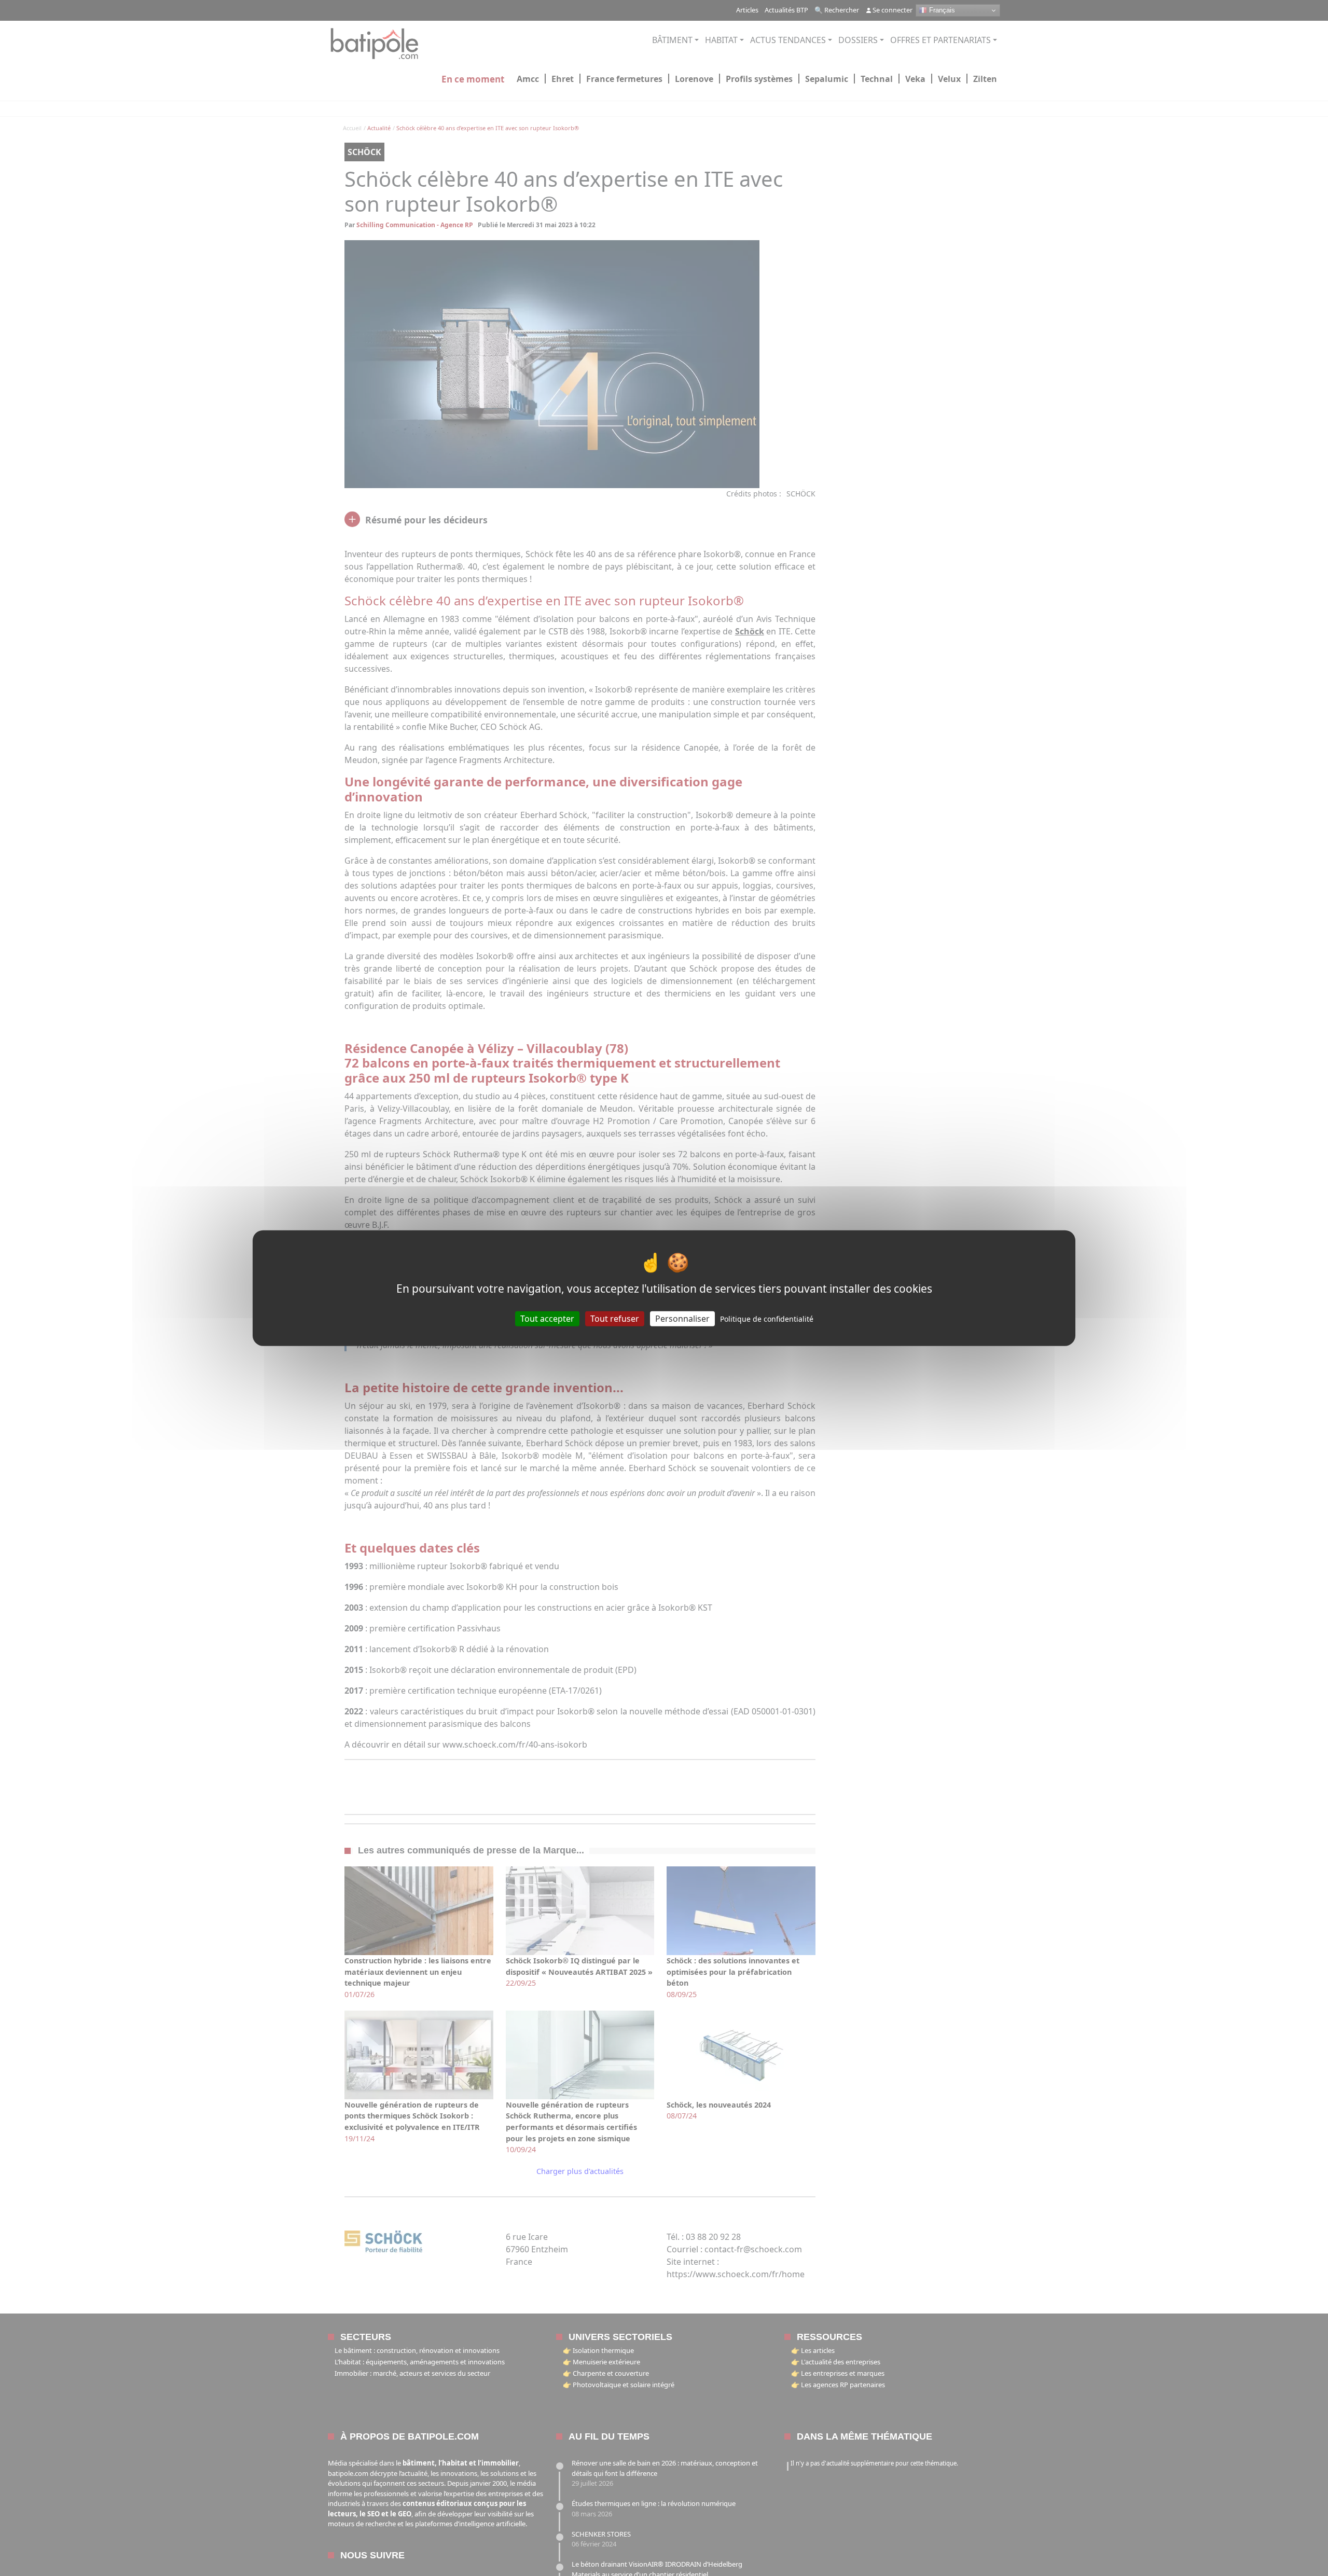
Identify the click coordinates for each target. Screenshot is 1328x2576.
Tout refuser (615, 1318)
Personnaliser (682, 1318)
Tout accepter (547, 1318)
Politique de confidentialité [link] (767, 1318)
